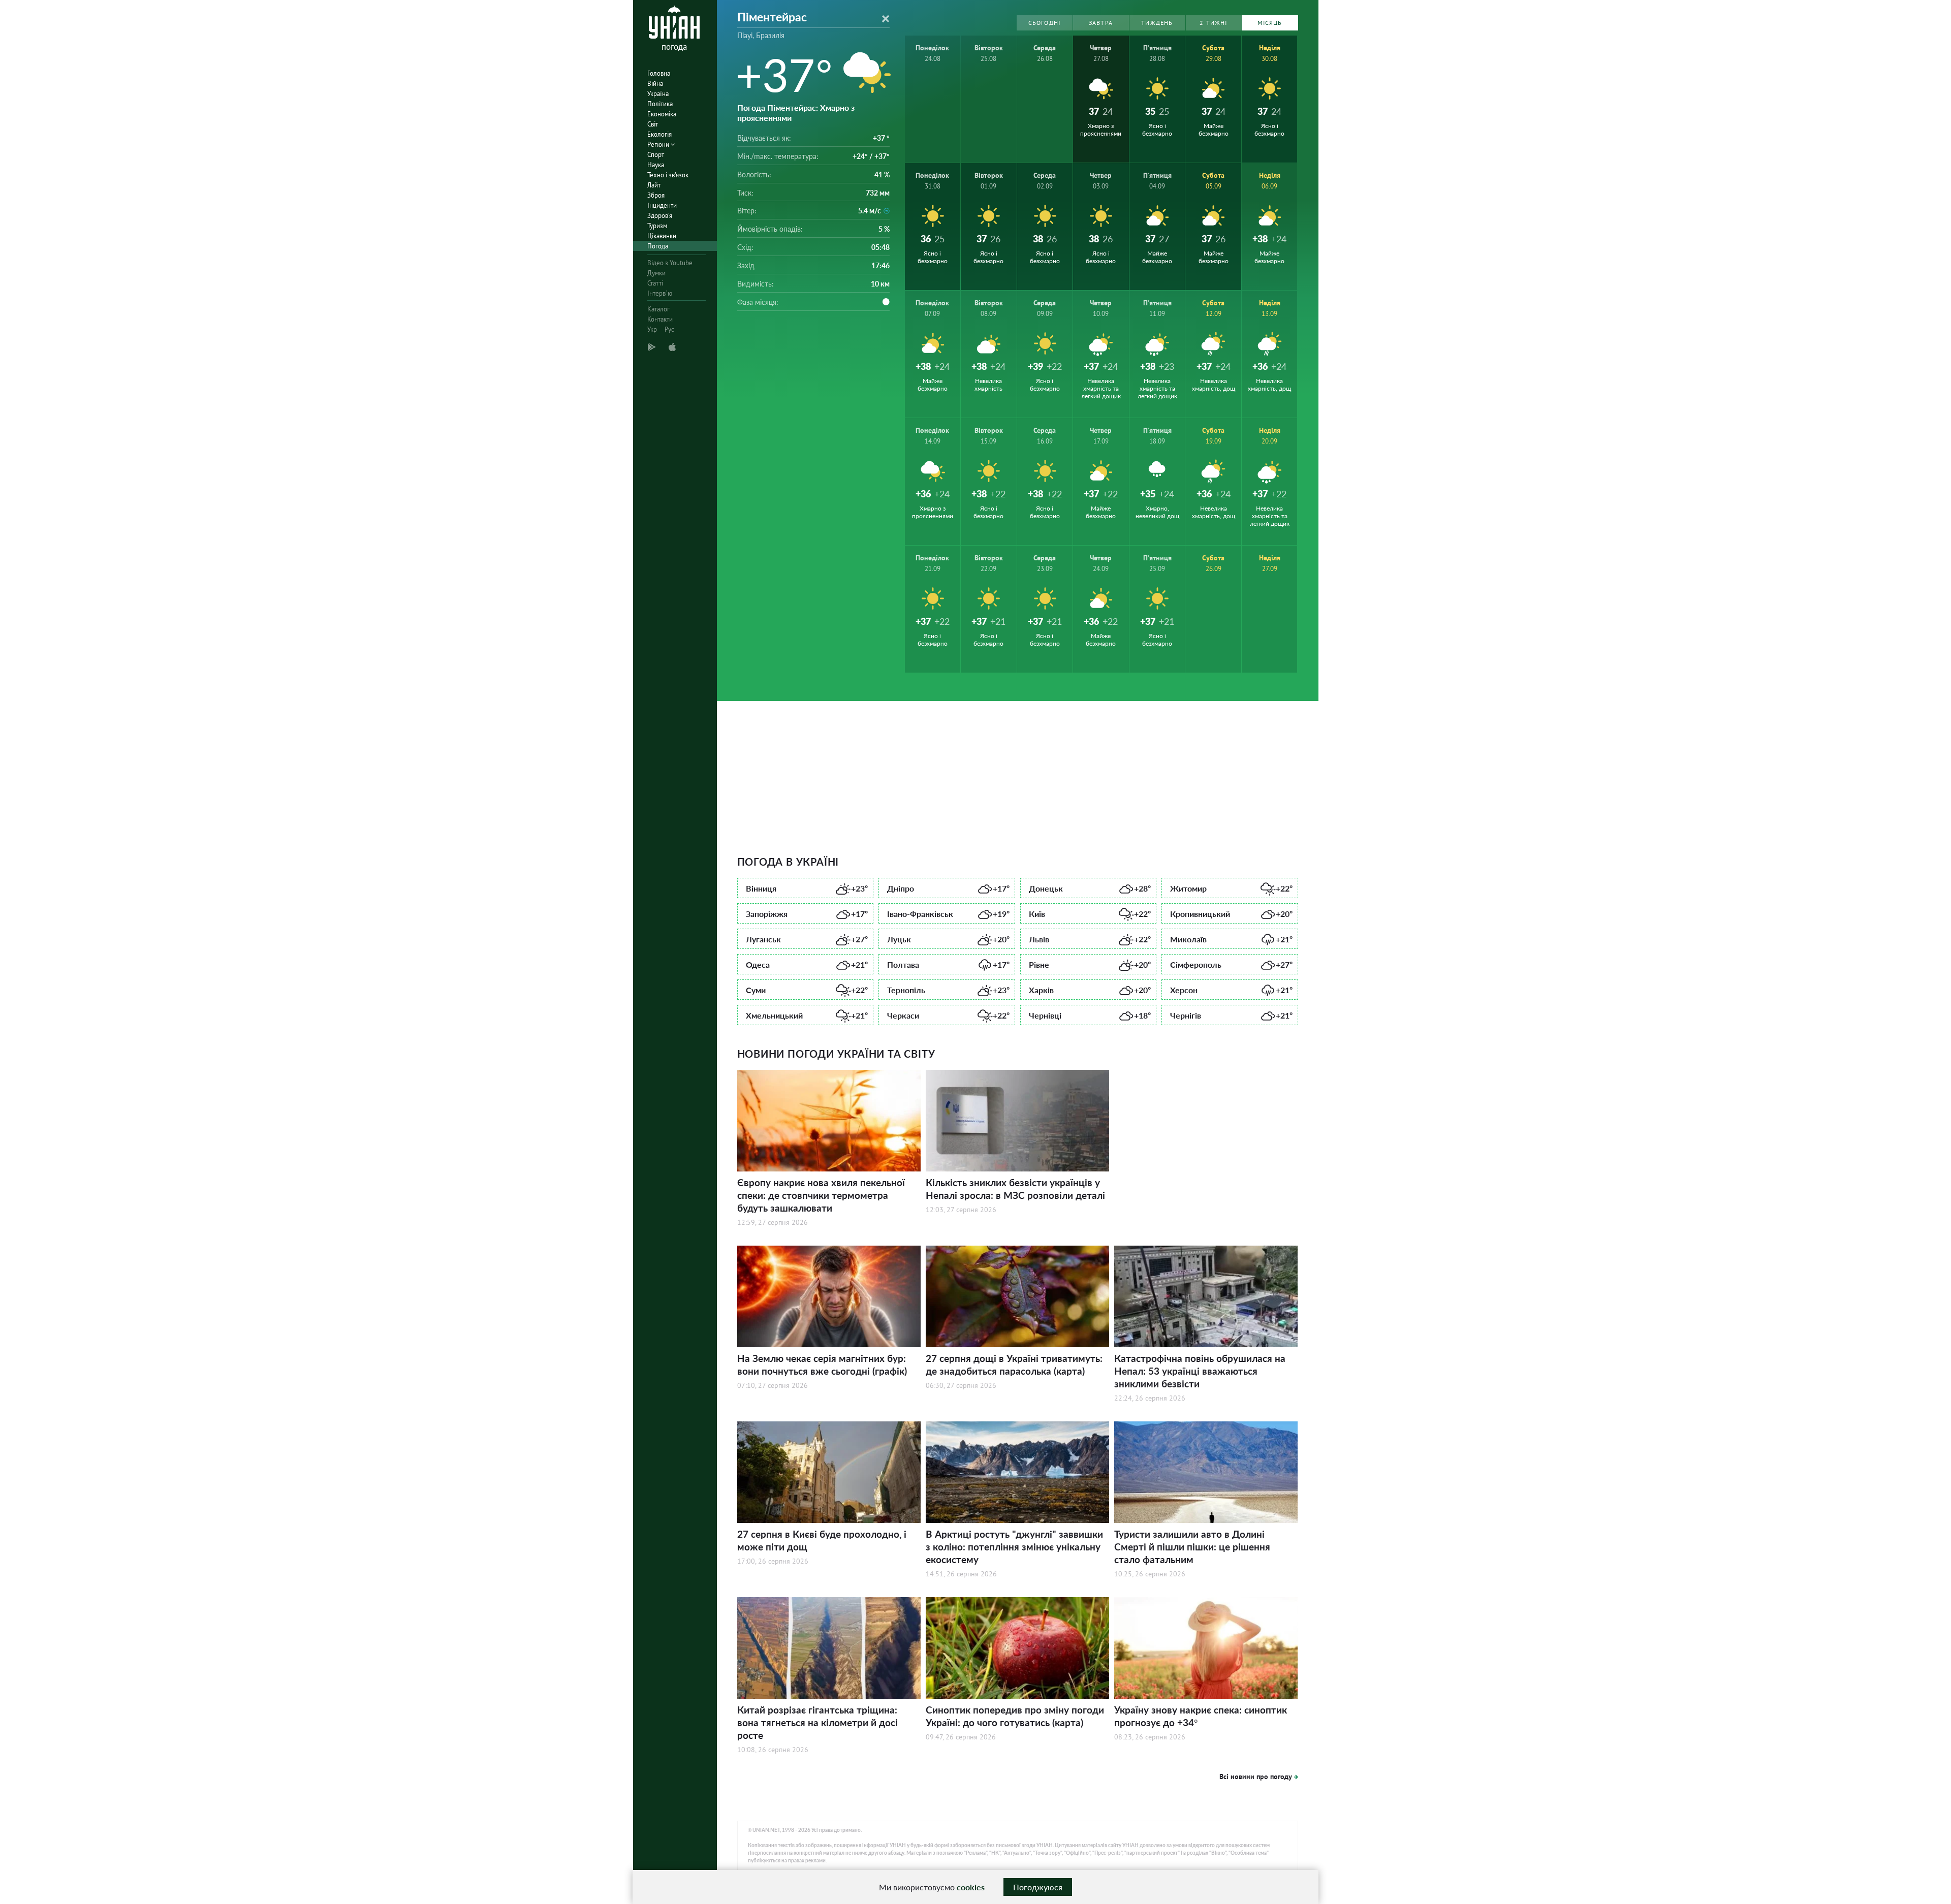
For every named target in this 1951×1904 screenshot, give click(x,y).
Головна (659, 73)
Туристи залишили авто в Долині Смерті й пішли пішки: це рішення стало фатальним (1192, 1547)
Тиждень (1157, 23)
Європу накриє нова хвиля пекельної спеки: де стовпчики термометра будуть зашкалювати (821, 1195)
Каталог (658, 309)
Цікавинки (662, 236)
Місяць (1270, 23)
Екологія (659, 134)
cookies (971, 1887)
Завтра (1101, 23)
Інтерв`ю (660, 293)
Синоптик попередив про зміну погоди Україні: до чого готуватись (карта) (1015, 1716)
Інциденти (662, 205)
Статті (655, 283)
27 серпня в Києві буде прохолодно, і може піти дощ (822, 1540)
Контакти (660, 319)
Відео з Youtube (670, 263)
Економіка (662, 114)
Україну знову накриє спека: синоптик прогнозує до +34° (1201, 1716)
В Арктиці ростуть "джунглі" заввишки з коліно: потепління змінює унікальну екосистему (1014, 1547)
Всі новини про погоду (1256, 1776)
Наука (656, 165)
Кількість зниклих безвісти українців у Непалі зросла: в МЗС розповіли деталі (1015, 1189)
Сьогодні (1045, 23)
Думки (656, 273)
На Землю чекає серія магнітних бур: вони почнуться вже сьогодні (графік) (822, 1364)
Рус (669, 329)
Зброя (656, 195)
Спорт (656, 155)
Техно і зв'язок (668, 175)
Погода (658, 246)
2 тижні (1213, 23)
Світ (653, 124)
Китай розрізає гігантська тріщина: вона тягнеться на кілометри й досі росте (817, 1722)
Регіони (659, 145)
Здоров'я (660, 216)
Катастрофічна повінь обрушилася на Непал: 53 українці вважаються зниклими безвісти (1200, 1371)
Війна (655, 84)
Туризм (657, 226)
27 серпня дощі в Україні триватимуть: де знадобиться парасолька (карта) (1014, 1364)
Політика (660, 104)
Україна (658, 94)
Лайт (654, 185)
